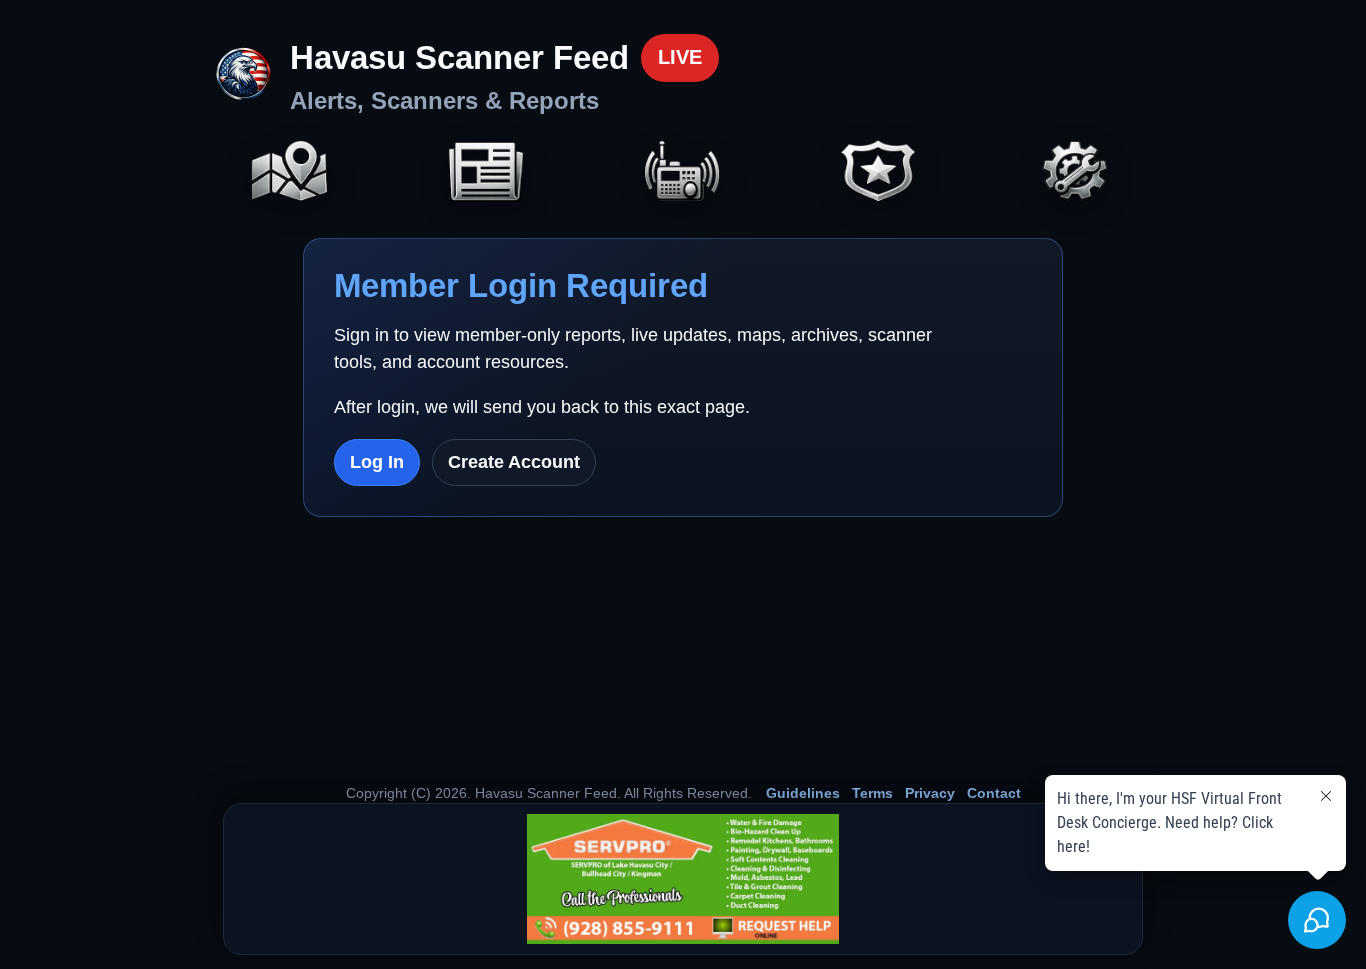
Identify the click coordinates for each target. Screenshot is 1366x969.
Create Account (514, 462)
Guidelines (803, 793)
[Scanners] (683, 173)
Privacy (930, 793)
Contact (994, 793)
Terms (872, 793)
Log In (377, 462)
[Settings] (1076, 173)
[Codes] (879, 173)
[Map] (290, 173)
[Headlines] (486, 173)
